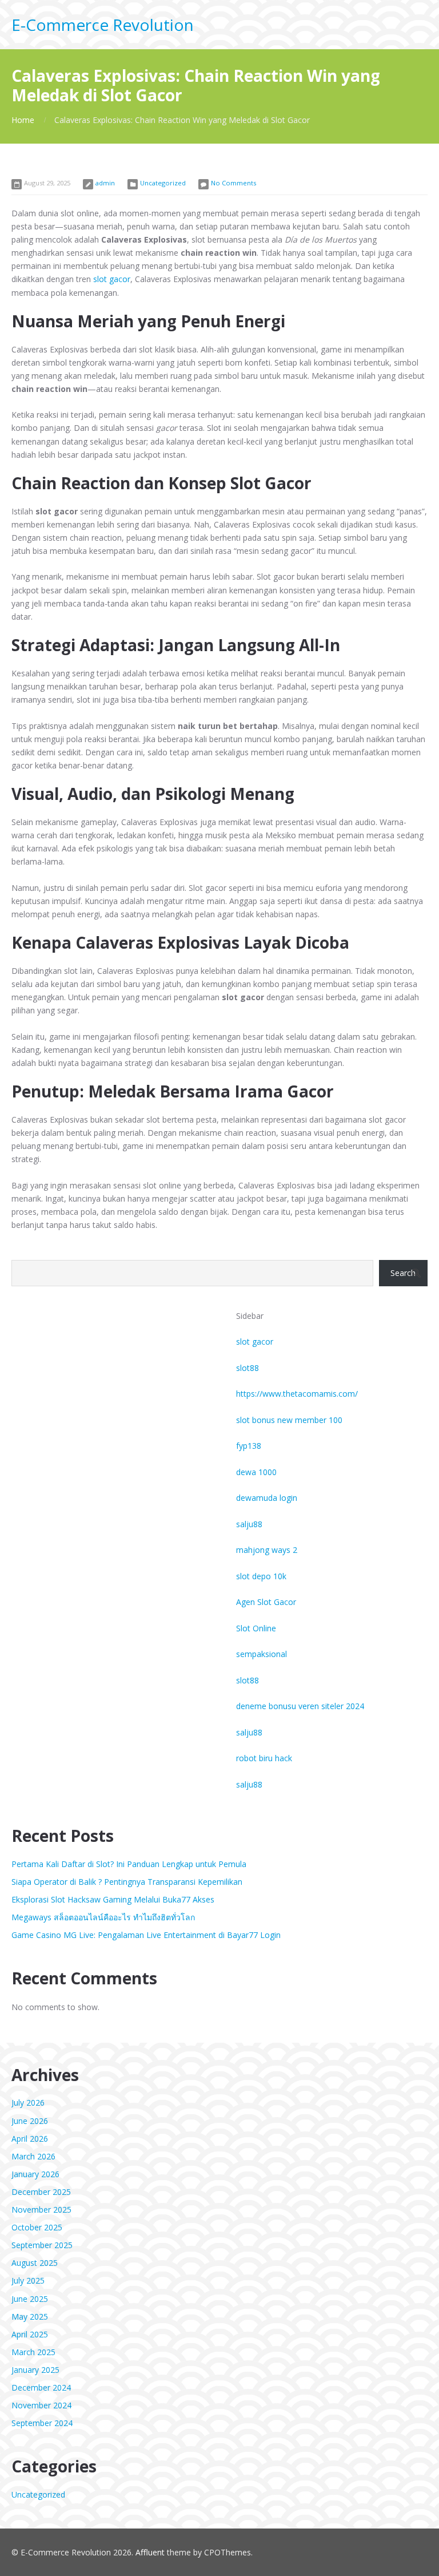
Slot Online (256, 1628)
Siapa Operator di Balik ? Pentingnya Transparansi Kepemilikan (127, 1882)
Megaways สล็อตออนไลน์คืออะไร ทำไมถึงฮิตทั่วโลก (103, 1917)
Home (23, 120)
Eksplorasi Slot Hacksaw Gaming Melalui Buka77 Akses (113, 1899)
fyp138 (249, 1446)
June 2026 (30, 2121)
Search (403, 1273)
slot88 (248, 1368)
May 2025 (30, 2317)
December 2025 (41, 2192)
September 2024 (42, 2423)
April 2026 (30, 2139)
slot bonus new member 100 (289, 1420)
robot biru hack (264, 1758)
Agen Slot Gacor (266, 1602)
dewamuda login (267, 1498)
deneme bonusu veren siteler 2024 (300, 1706)
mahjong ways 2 (267, 1550)
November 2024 (41, 2405)
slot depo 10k (261, 1576)
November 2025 (41, 2210)
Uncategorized (163, 183)
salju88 (249, 1524)
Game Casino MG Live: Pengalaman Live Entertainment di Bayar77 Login (146, 1935)
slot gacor (112, 279)
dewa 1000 (256, 1472)
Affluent (150, 2552)
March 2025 (33, 2352)
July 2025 (28, 2280)
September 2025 (42, 2245)
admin (105, 183)
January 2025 (35, 2370)
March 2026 (33, 2156)
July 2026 (28, 2103)
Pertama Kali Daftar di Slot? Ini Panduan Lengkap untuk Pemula (129, 1864)
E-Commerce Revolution (103, 25)
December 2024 (41, 2387)
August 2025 (35, 2263)
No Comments (234, 183)
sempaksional (262, 1654)
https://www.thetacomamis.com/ (297, 1394)
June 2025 (30, 2299)
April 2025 (30, 2334)
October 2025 (37, 2227)
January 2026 (35, 2174)
